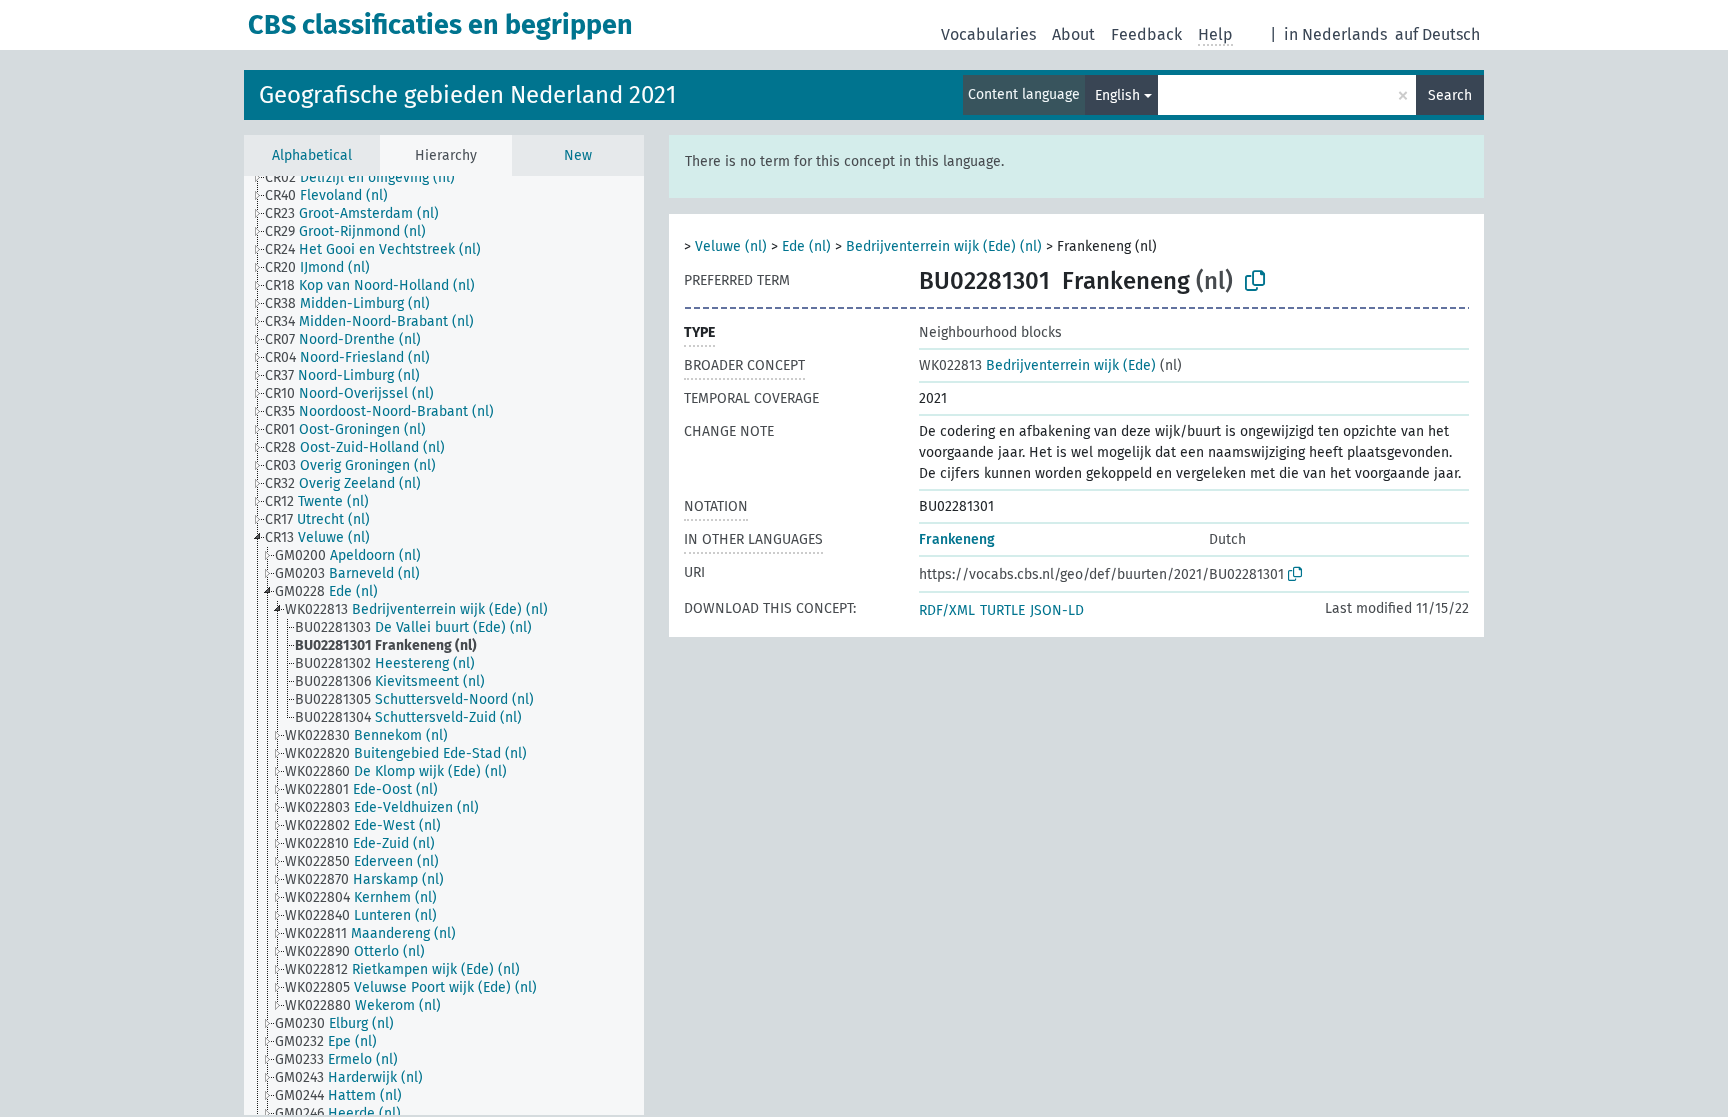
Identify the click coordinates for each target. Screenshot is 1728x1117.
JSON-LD (1057, 610)
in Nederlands (1335, 34)
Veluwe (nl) (731, 246)
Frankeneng (957, 539)
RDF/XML (947, 610)
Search (1450, 95)
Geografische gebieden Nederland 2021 (467, 95)
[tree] (444, 645)
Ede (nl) (806, 246)
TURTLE (1002, 610)
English (1117, 95)
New (578, 155)
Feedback (1146, 34)
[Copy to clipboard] (1255, 281)
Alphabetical (312, 155)
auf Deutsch (1437, 34)
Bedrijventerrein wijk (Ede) (1037, 365)
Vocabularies (988, 34)
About (1073, 34)
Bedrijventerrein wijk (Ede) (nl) (944, 246)
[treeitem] (368, 178)
